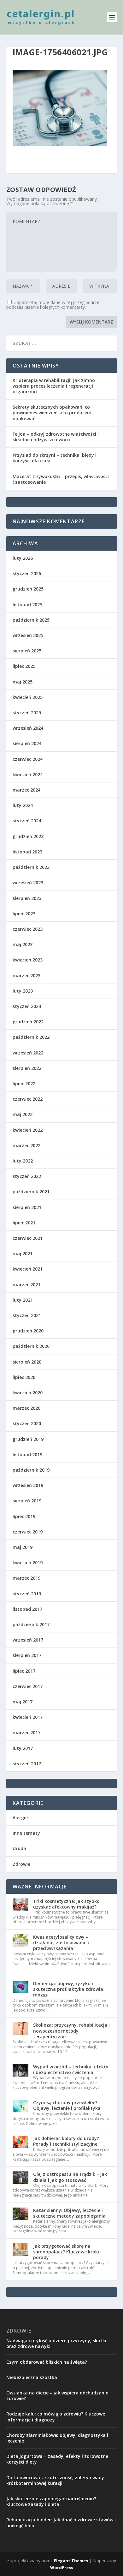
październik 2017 (31, 1624)
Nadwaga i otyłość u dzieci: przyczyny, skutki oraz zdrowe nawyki (56, 2343)
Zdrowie (21, 1864)
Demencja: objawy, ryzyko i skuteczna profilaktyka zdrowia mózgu (68, 1989)
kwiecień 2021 (28, 1269)
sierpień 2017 (27, 1655)
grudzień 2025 (28, 589)
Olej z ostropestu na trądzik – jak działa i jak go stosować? (70, 2177)
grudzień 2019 (28, 1439)
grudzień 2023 (28, 836)
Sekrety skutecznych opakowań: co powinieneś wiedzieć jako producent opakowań (52, 413)
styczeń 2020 (27, 1423)
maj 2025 (23, 682)
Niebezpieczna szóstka (32, 2377)
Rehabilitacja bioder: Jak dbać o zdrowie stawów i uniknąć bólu (61, 2522)
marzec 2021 (26, 1285)
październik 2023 (31, 867)
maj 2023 (23, 944)
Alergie (20, 1818)
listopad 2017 (27, 1609)
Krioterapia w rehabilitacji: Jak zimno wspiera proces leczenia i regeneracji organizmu (54, 386)
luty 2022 (23, 1161)
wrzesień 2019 (28, 1485)
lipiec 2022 (24, 1084)
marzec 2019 (26, 1578)
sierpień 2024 (27, 743)
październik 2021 (31, 1192)
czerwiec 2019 (28, 1532)
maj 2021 (23, 1253)
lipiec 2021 (24, 1223)
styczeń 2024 (27, 821)
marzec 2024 (26, 790)
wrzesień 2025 (28, 635)
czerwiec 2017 (28, 1686)
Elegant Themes (71, 2561)
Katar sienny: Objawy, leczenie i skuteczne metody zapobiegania (69, 2213)
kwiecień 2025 (28, 697)
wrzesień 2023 (28, 882)
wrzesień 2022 (28, 1053)
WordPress (62, 2568)
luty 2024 (23, 805)
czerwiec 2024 (28, 759)
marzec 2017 (26, 1732)
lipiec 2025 (24, 666)
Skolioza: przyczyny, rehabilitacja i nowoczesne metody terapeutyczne (71, 2031)
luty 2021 (23, 1300)
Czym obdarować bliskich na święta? (47, 2362)
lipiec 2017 (24, 1671)
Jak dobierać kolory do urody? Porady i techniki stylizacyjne (66, 2141)
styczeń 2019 (27, 1594)
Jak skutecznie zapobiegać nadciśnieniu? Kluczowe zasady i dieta (51, 2501)
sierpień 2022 (27, 1068)
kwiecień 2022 (28, 1130)
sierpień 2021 (27, 1207)
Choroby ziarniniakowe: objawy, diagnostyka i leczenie (57, 2438)
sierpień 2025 (27, 651)
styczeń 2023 (27, 1006)
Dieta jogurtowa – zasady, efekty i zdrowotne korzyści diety (57, 2459)
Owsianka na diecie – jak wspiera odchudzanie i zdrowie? (59, 2396)
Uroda (19, 1848)
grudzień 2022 (28, 1022)
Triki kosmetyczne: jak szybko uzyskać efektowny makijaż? (66, 1904)
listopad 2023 (27, 852)
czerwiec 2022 (28, 1099)
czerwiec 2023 (28, 929)
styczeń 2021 (27, 1315)
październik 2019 (31, 1470)
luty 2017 (23, 1748)
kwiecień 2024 (28, 774)
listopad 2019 (27, 1454)
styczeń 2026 (27, 573)
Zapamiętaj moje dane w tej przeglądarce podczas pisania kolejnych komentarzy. (53, 305)
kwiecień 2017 (28, 1717)
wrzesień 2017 (28, 1640)
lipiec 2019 (24, 1516)
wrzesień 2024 (28, 728)
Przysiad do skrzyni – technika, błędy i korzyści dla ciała (55, 458)
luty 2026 (23, 558)
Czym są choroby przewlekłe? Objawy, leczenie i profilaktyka (67, 2105)
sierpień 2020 (27, 1362)
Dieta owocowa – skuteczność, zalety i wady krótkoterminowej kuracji (55, 2480)
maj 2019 (23, 1547)
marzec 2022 (26, 1145)
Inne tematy (26, 1833)
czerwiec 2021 (28, 1238)
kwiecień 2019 (28, 1563)
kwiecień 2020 (28, 1393)
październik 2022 (31, 1037)
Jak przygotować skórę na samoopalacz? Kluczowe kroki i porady (67, 2252)
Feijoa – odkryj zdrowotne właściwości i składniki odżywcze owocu (56, 437)
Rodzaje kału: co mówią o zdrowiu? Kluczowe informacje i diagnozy (56, 2417)
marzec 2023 (26, 975)
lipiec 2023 (24, 914)
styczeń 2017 (27, 1764)
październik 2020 (31, 1346)
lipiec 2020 (24, 1377)
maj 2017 (23, 1702)
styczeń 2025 (27, 713)
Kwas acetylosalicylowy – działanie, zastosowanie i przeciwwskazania (61, 1943)
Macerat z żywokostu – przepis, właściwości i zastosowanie (61, 479)
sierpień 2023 (27, 898)
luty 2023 (23, 991)
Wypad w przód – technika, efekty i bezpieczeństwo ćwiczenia (71, 2070)
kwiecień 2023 (28, 960)
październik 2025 (31, 620)
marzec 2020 (26, 1408)
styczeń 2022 (27, 1176)
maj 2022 (23, 1114)
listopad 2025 (27, 605)
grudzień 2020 (28, 1331)
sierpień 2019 (27, 1501)
